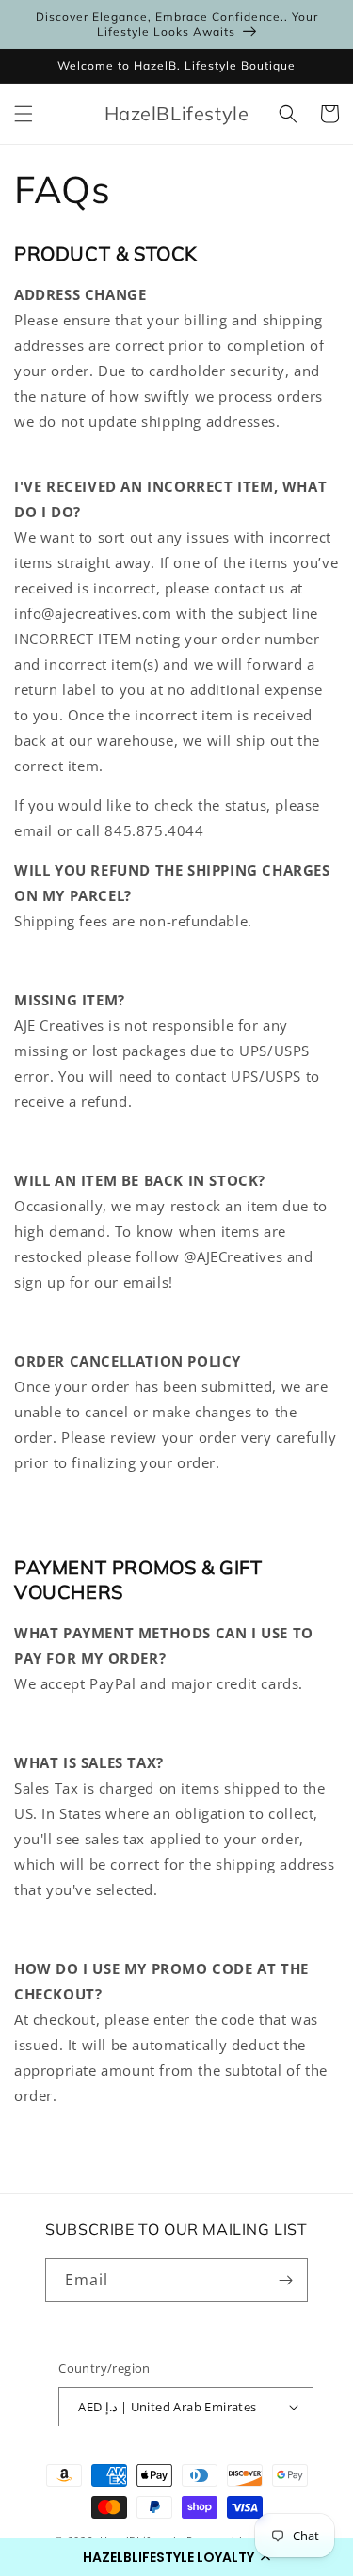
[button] (176, 2557)
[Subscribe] (286, 2280)
